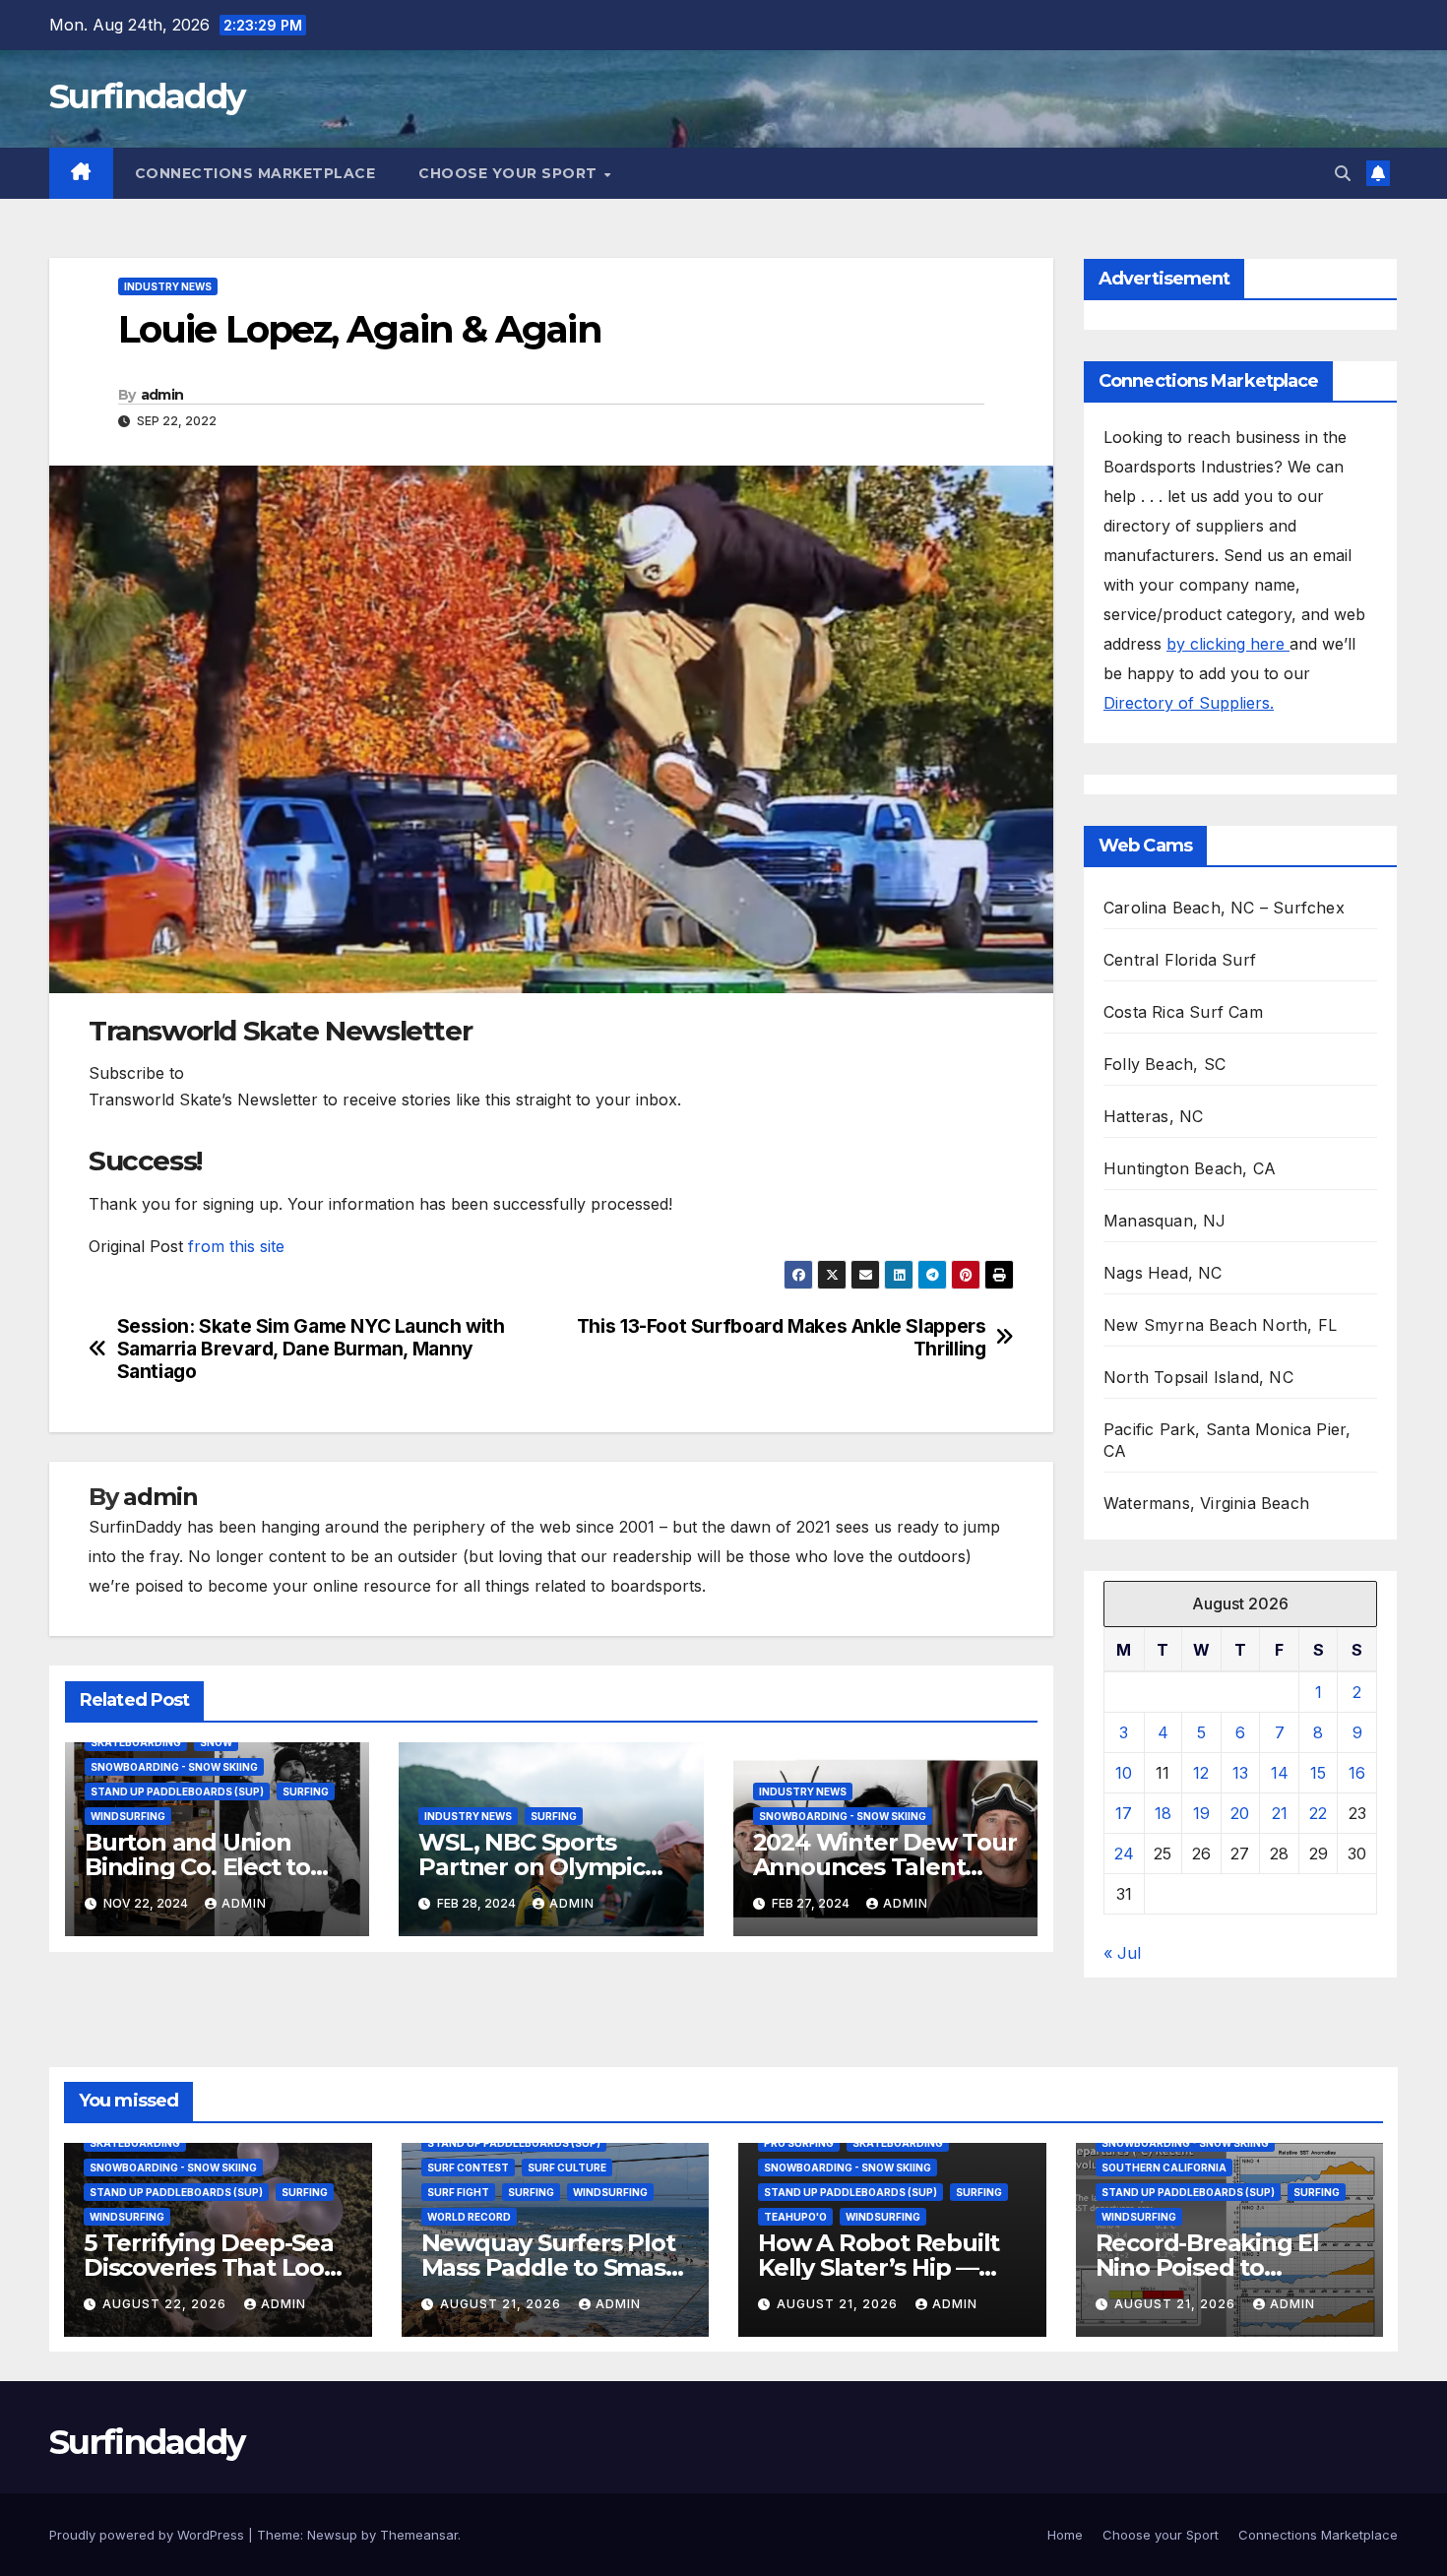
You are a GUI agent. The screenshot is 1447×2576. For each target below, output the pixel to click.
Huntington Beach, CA (1190, 1168)
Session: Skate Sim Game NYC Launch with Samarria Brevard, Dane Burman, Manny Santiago (311, 1349)
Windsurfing (128, 1816)
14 (1280, 1773)
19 (1201, 1813)
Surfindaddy (147, 96)
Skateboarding (136, 1742)
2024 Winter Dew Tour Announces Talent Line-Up (885, 1867)
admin (162, 395)
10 (1124, 1773)
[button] (1343, 173)
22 (1318, 1813)
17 (1124, 1813)
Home (1065, 2535)
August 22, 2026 (166, 2304)
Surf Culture (567, 2168)
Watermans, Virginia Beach (1206, 1503)
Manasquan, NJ (1165, 1221)
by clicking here (1228, 644)
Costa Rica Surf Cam (1183, 1012)
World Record (469, 2217)
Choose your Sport (510, 173)
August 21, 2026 (503, 2304)
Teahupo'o (795, 2217)
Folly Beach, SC (1164, 1064)
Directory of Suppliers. (1189, 703)
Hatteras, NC (1153, 1116)
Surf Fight (458, 2192)
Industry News (168, 286)
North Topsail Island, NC (1198, 1377)
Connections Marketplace (255, 173)
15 (1318, 1773)
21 (1280, 1813)
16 (1357, 1773)
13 (1240, 1773)
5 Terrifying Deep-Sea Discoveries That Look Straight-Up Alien (211, 2267)
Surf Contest (468, 2168)
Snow (216, 1742)
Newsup (332, 2535)
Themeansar (419, 2535)
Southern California (1164, 2168)
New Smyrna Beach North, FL (1220, 1325)
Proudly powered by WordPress (149, 2535)
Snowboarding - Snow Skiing (174, 1767)
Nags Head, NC (1163, 1273)
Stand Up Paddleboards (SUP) (177, 1791)
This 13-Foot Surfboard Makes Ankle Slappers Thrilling (782, 1338)
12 (1201, 1773)
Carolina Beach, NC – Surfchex (1224, 908)
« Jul (1122, 1953)
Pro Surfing (799, 2143)
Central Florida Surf (1180, 960)
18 (1163, 1813)
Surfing (306, 1791)
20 (1240, 1813)
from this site (236, 1246)
